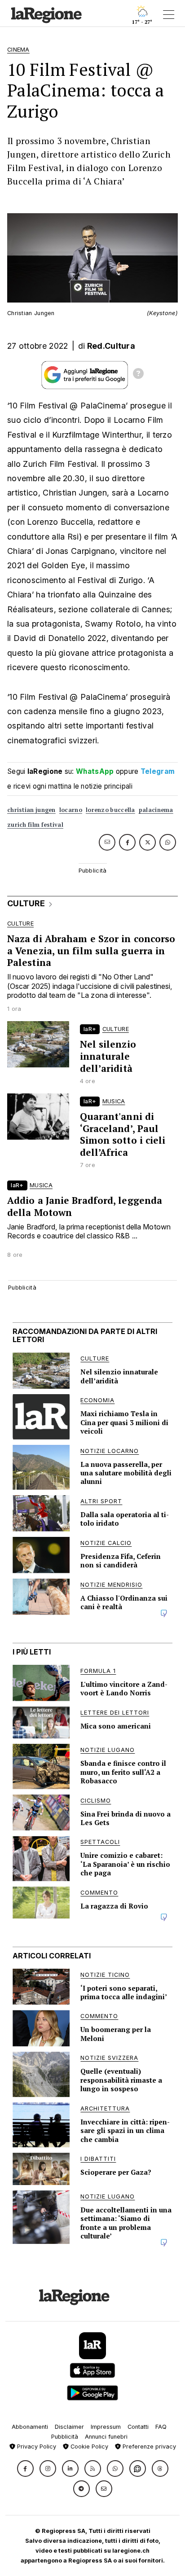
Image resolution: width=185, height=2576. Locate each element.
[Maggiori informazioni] (138, 375)
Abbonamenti (30, 2427)
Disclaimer (69, 2427)
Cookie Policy (88, 2447)
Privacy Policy (36, 2447)
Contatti (138, 2427)
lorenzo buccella (110, 810)
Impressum (106, 2427)
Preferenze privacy (148, 2447)
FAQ (161, 2427)
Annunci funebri (106, 2437)
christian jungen (31, 810)
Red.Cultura (111, 346)
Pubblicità (65, 2437)
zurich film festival (35, 825)
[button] (25, 2468)
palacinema (156, 810)
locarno (71, 810)
